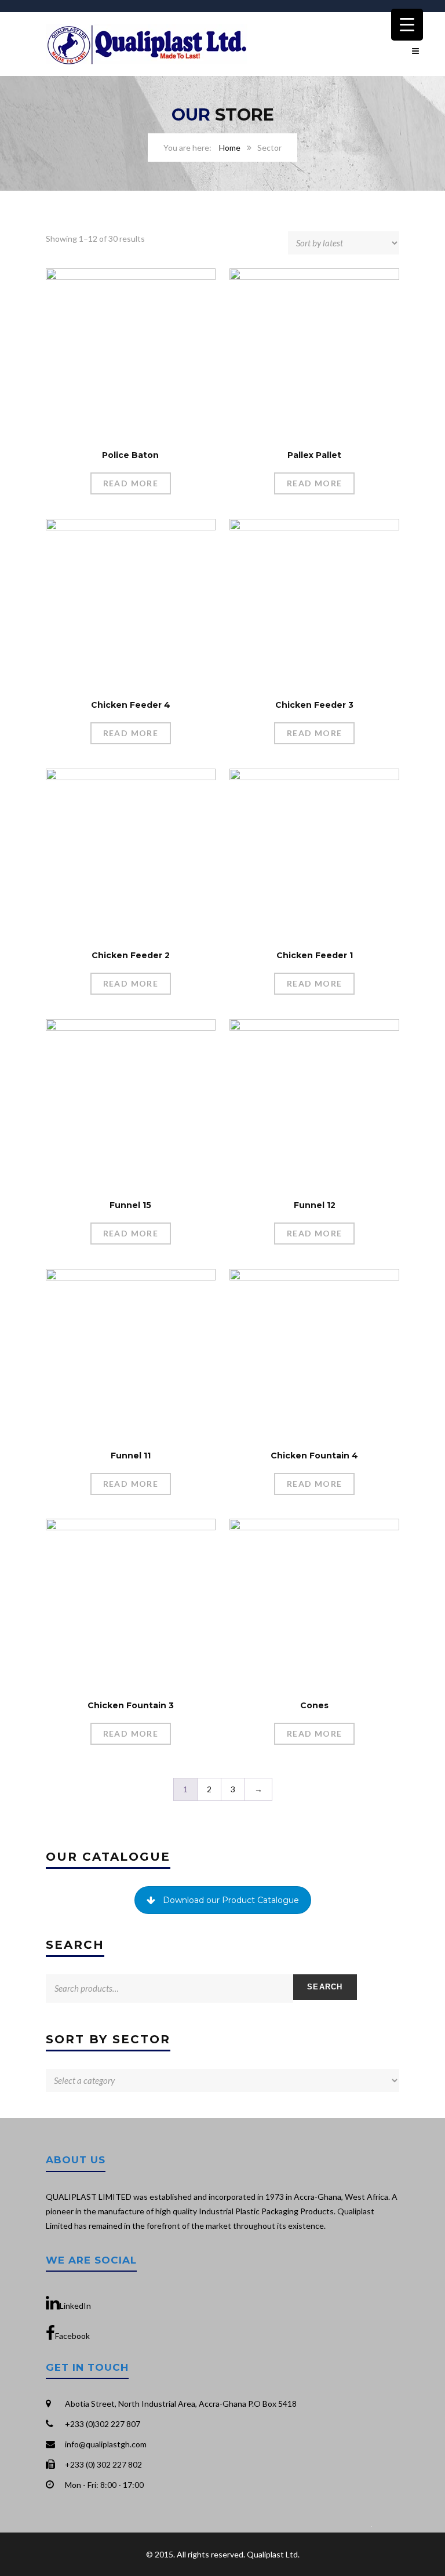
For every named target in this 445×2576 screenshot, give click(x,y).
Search (325, 1987)
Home (230, 148)
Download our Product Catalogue (231, 1900)
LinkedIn (75, 2306)
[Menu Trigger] (407, 25)
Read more (131, 483)
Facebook (72, 2336)
